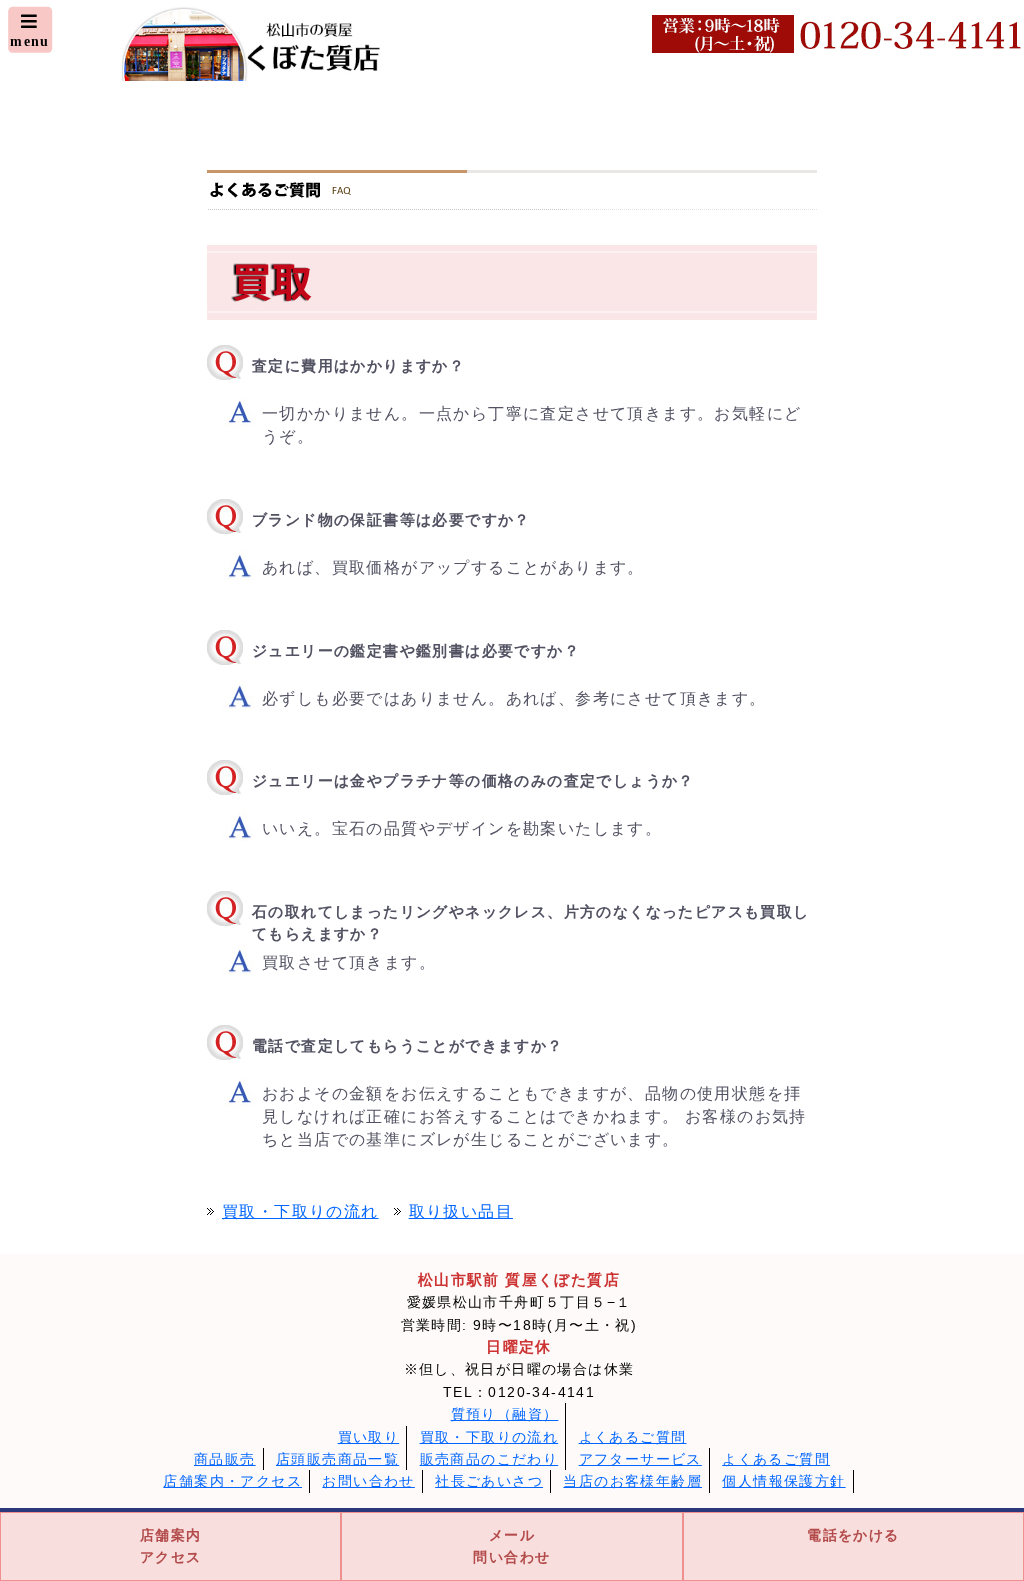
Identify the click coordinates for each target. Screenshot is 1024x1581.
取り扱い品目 (461, 1211)
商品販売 (225, 1459)
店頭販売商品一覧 (337, 1459)
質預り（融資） (505, 1414)
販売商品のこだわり (489, 1459)
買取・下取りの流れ (300, 1211)
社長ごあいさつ (489, 1481)
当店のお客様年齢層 (632, 1481)
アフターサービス (640, 1459)
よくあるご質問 (633, 1437)
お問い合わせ (368, 1481)
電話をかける (853, 1535)
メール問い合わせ (511, 1546)
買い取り (369, 1437)
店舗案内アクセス (171, 1546)
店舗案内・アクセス (232, 1481)
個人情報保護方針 (783, 1481)
